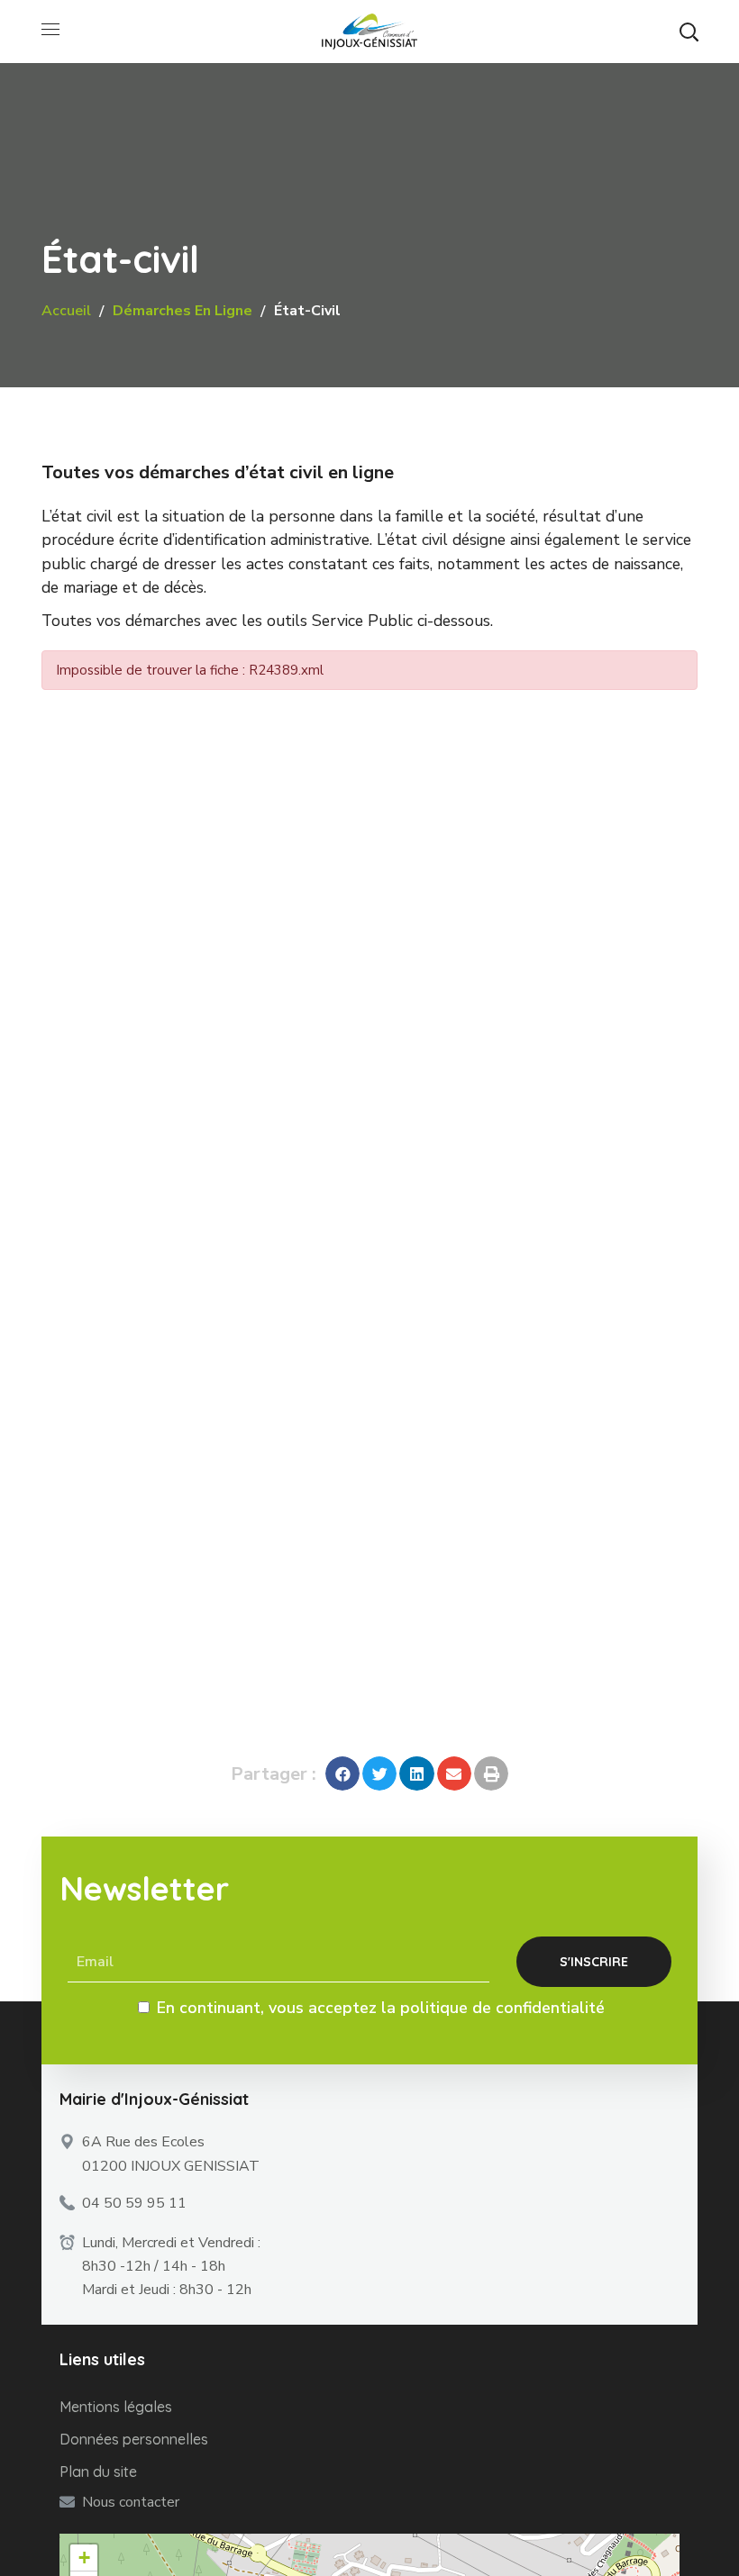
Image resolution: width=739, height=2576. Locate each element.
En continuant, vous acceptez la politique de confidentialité (381, 2008)
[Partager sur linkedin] (416, 1773)
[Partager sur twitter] (379, 1773)
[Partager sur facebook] (342, 1773)
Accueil (66, 311)
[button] (689, 32)
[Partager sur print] (491, 1773)
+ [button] (84, 2558)
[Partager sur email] (454, 1773)
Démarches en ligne (182, 311)
